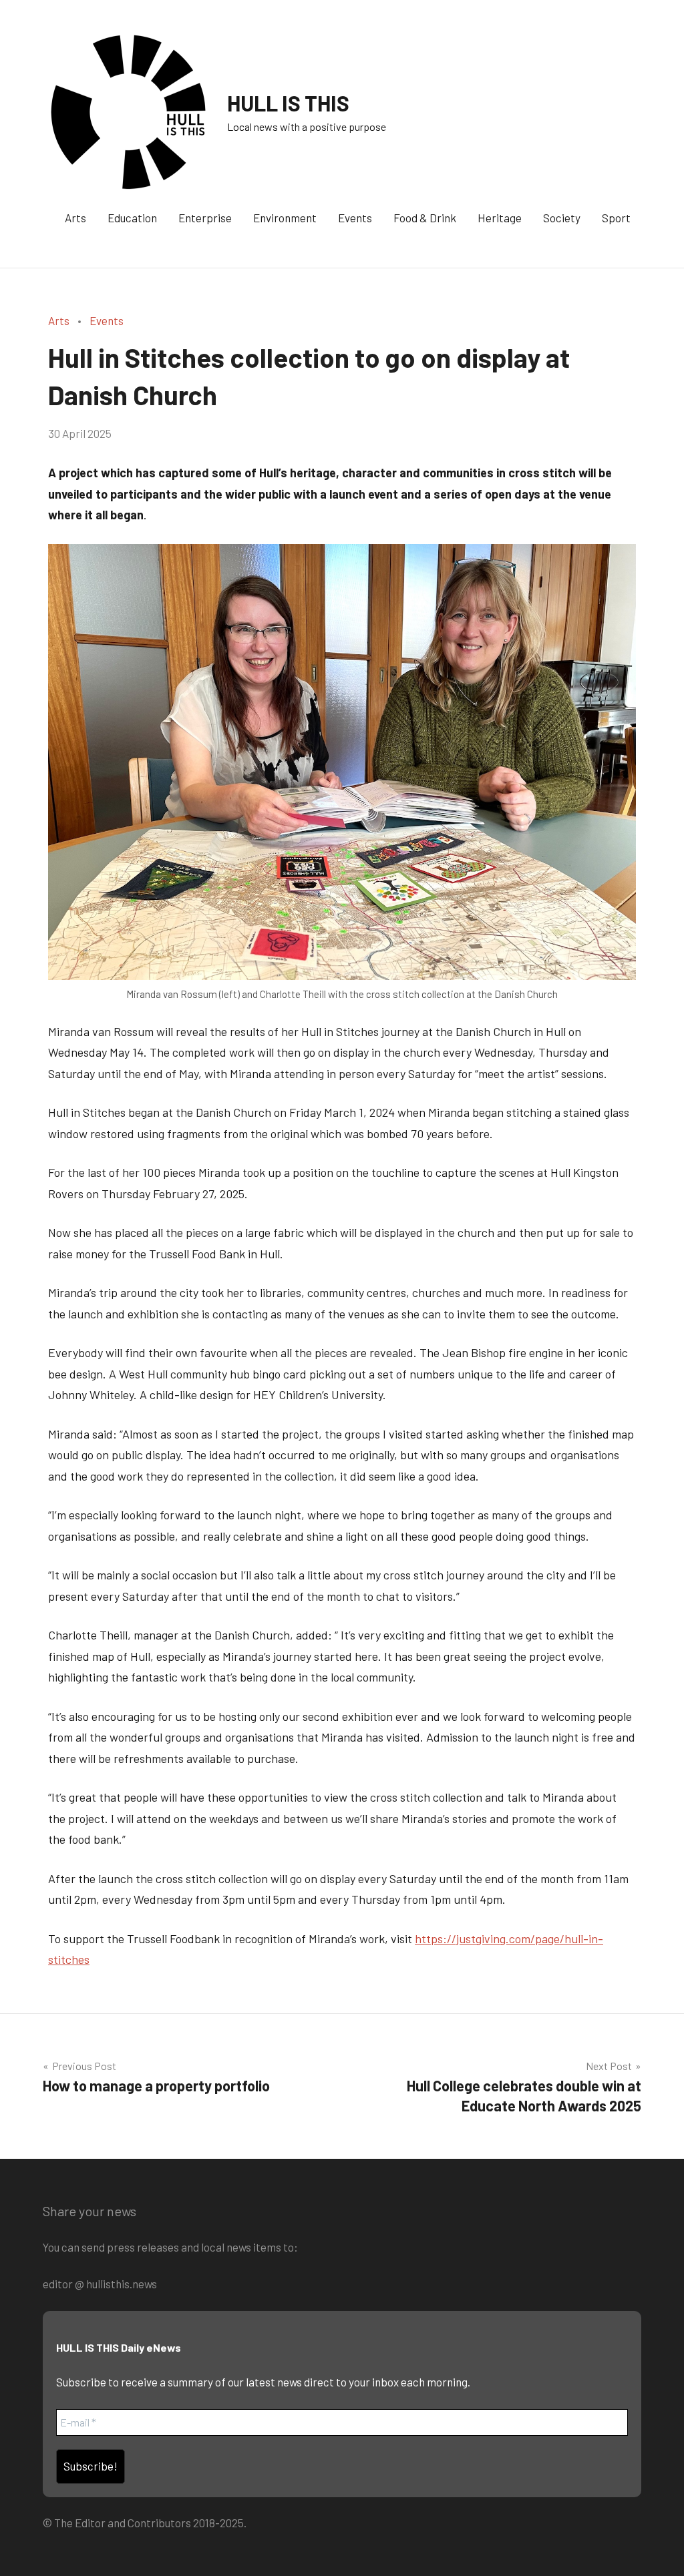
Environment (285, 218)
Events (355, 218)
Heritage (500, 218)
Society (562, 218)
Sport (616, 218)
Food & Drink (425, 218)
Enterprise (205, 218)
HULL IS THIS (288, 103)
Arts (75, 218)
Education (132, 218)
